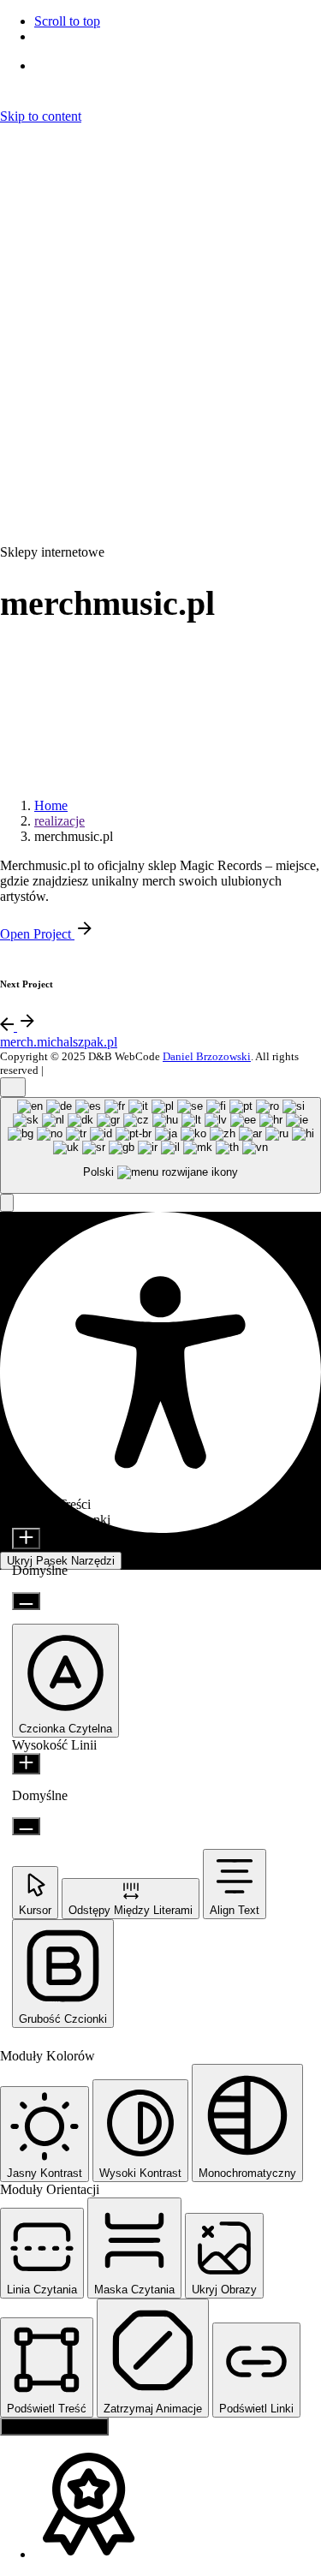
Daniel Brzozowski (207, 1056)
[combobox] (160, 1145)
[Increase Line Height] (26, 1764)
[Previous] (9, 1026)
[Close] (13, 227)
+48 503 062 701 (85, 506)
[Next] (27, 1026)
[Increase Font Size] (26, 1538)
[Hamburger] (15, 136)
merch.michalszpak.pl (59, 1042)
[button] (7, 1203)
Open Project (37, 934)
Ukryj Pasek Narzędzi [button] (61, 1561)
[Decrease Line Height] (26, 1826)
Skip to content (41, 116)
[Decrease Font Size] (26, 1601)
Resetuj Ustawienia (54, 2427)
